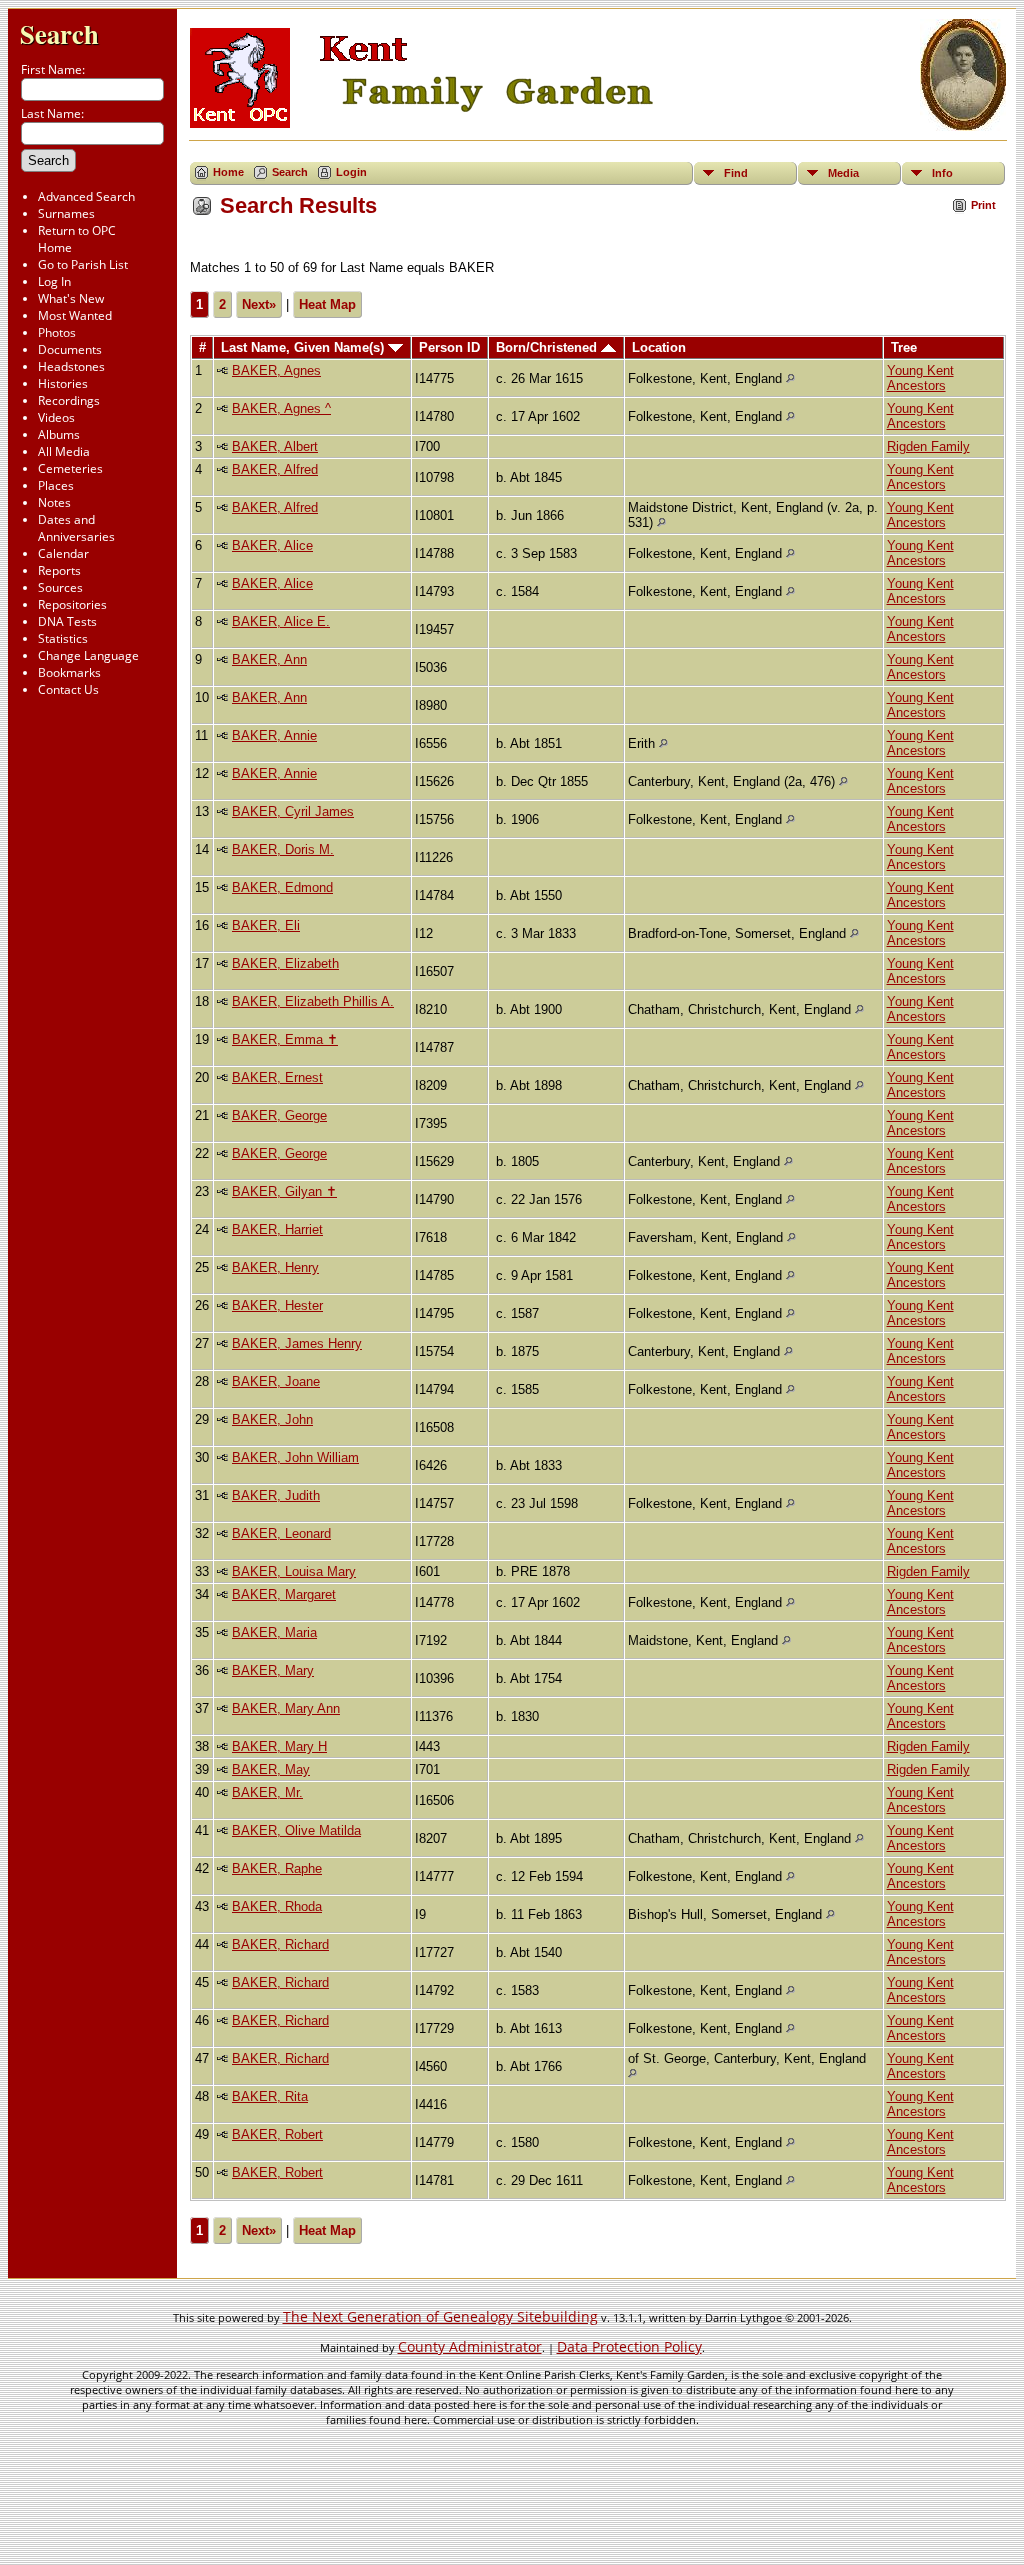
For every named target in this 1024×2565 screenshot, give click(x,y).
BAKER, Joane (276, 1381)
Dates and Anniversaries (76, 528)
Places (56, 485)
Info (942, 173)
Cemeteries (70, 468)
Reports (59, 570)
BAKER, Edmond (282, 887)
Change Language (88, 655)
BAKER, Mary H (279, 1746)
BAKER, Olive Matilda (296, 1830)
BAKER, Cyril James (293, 811)
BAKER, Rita (270, 2096)
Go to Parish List (83, 264)
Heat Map (327, 304)
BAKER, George (279, 1115)
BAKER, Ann (269, 659)
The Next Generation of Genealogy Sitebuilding (440, 2316)
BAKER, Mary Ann (286, 1708)
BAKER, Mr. (267, 1792)
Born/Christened (548, 347)
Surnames (66, 213)
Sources (60, 587)
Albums (59, 434)
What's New (71, 298)
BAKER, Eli (266, 925)
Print (983, 205)
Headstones (71, 366)
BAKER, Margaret (284, 1594)
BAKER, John (272, 1419)
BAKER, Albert (275, 446)
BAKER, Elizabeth (285, 963)
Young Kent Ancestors (920, 378)
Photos (57, 332)
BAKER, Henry (275, 1267)
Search (59, 33)
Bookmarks (69, 672)
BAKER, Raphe (277, 1868)
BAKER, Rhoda (277, 1906)
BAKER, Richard (280, 1944)
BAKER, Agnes (276, 370)
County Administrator (470, 2346)
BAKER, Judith (276, 1495)
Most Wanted (75, 315)
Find (736, 173)
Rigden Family (928, 446)
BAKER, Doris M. (283, 849)
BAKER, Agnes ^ (281, 408)
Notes (54, 502)
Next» (259, 304)
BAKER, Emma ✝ (285, 1039)
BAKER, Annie (274, 735)
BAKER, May (271, 1769)
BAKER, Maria (274, 1632)
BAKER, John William (295, 1457)
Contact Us (68, 689)
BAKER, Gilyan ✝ (284, 1191)
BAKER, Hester (277, 1305)
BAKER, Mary (273, 1670)
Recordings (69, 400)
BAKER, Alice (272, 545)
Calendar (63, 553)
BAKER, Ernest (277, 1077)
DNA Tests (67, 621)
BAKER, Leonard (281, 1533)
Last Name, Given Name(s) (304, 347)
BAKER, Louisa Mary (294, 1571)
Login (351, 172)
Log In (54, 281)
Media (843, 173)
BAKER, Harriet (277, 1229)
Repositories (72, 604)
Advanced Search (86, 196)
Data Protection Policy (629, 2346)
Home (228, 172)
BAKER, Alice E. (281, 621)
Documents (70, 349)
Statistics (63, 638)
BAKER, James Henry (297, 1343)
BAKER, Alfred (275, 469)
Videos (56, 417)
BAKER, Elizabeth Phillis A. (313, 1001)
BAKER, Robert (277, 2134)
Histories (63, 383)
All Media (64, 451)
